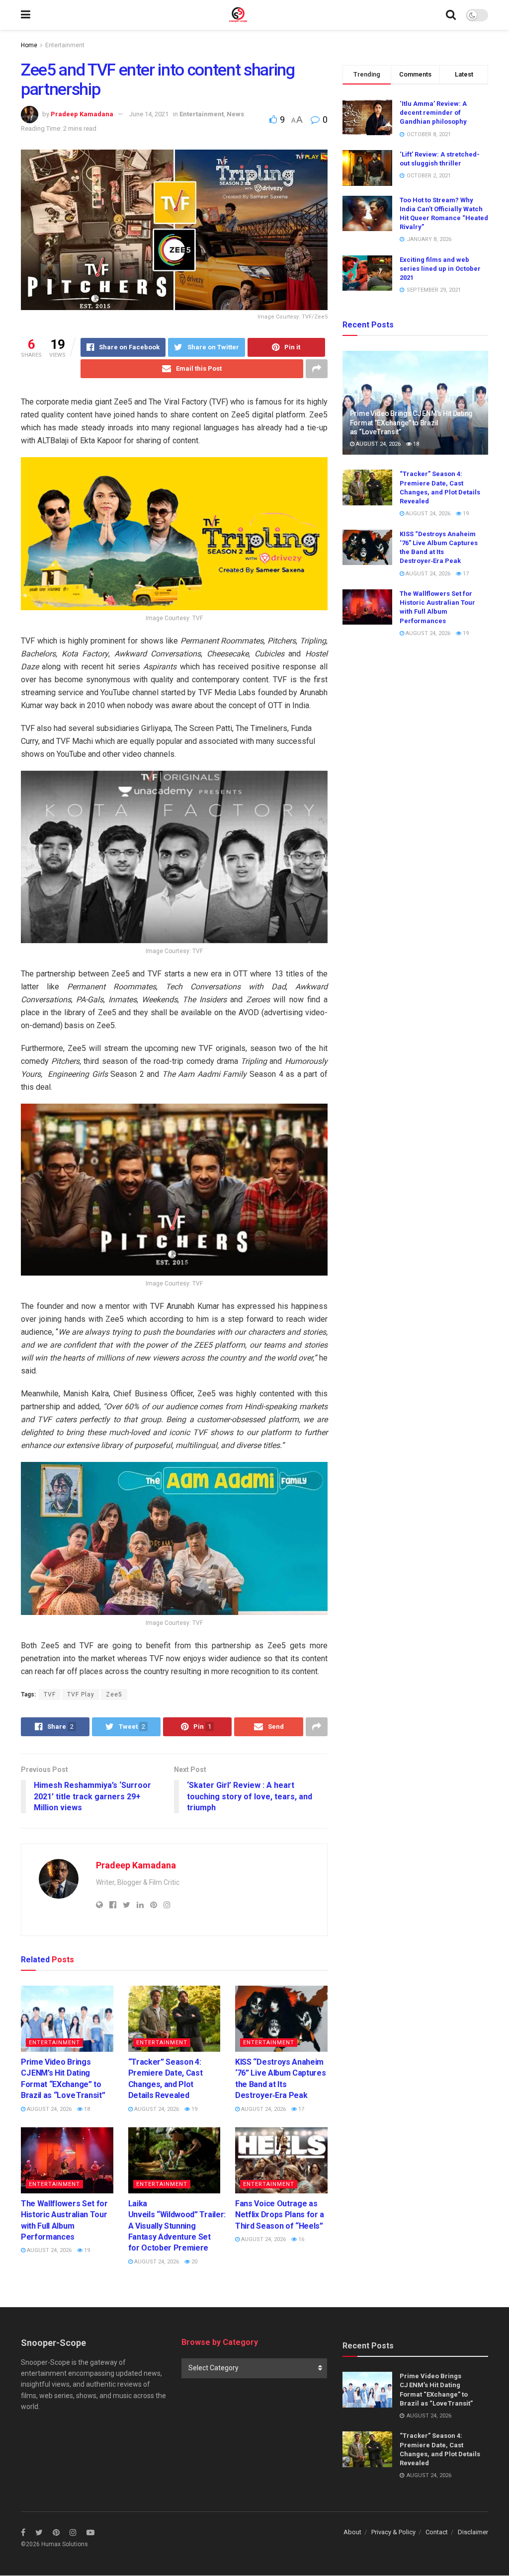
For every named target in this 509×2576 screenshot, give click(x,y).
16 (300, 2239)
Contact (437, 2532)
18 (86, 2109)
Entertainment (65, 45)
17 (300, 2109)
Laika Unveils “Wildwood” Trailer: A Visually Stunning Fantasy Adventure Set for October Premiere (177, 2226)
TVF (50, 1694)
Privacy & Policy (393, 2532)
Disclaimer (473, 2532)
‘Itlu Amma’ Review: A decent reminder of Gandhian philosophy (433, 113)
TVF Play (81, 1694)
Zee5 (114, 1694)
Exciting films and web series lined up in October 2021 (440, 269)
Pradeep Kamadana (82, 114)
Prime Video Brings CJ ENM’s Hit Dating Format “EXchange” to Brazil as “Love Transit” (411, 422)
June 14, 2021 (149, 114)
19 (194, 2109)
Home (29, 45)
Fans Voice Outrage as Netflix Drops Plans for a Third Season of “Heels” (280, 2215)
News (235, 114)
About (352, 2532)
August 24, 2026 (48, 2109)
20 (194, 2262)
